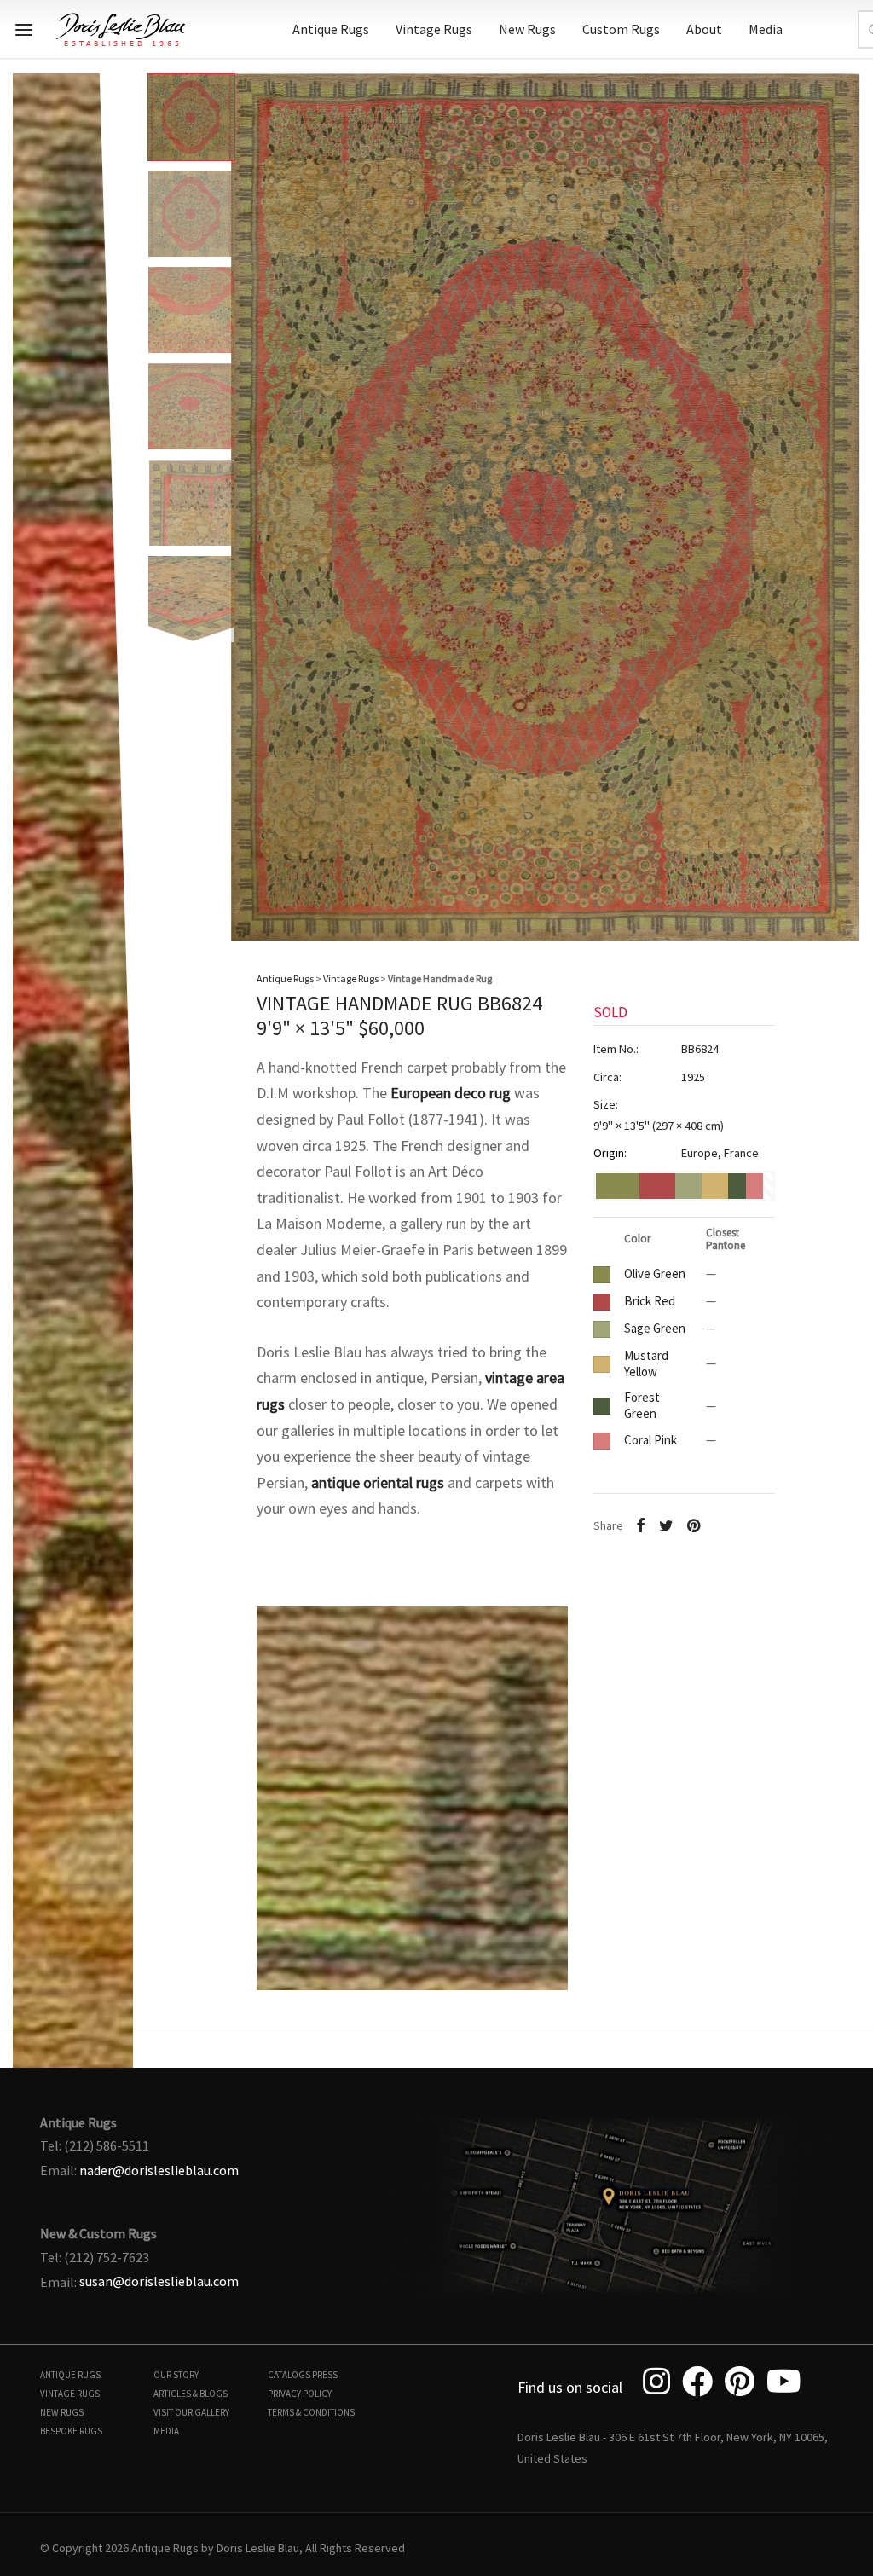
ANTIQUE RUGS (70, 2375)
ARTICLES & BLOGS (191, 2394)
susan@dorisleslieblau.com (159, 2281)
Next (843, 494)
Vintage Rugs (434, 29)
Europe (700, 1153)
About (704, 29)
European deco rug (451, 1093)
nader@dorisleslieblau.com (159, 2170)
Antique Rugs (331, 29)
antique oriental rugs (378, 1482)
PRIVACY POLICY (300, 2394)
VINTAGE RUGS (70, 2394)
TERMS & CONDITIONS (311, 2412)
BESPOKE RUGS (71, 2431)
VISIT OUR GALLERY (191, 2412)
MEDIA (166, 2431)
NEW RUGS (62, 2412)
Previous (30, 494)
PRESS (325, 2375)
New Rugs (527, 29)
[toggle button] (24, 30)
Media (766, 29)
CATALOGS (289, 2375)
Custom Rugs (621, 29)
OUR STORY (176, 2375)
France (741, 1153)
